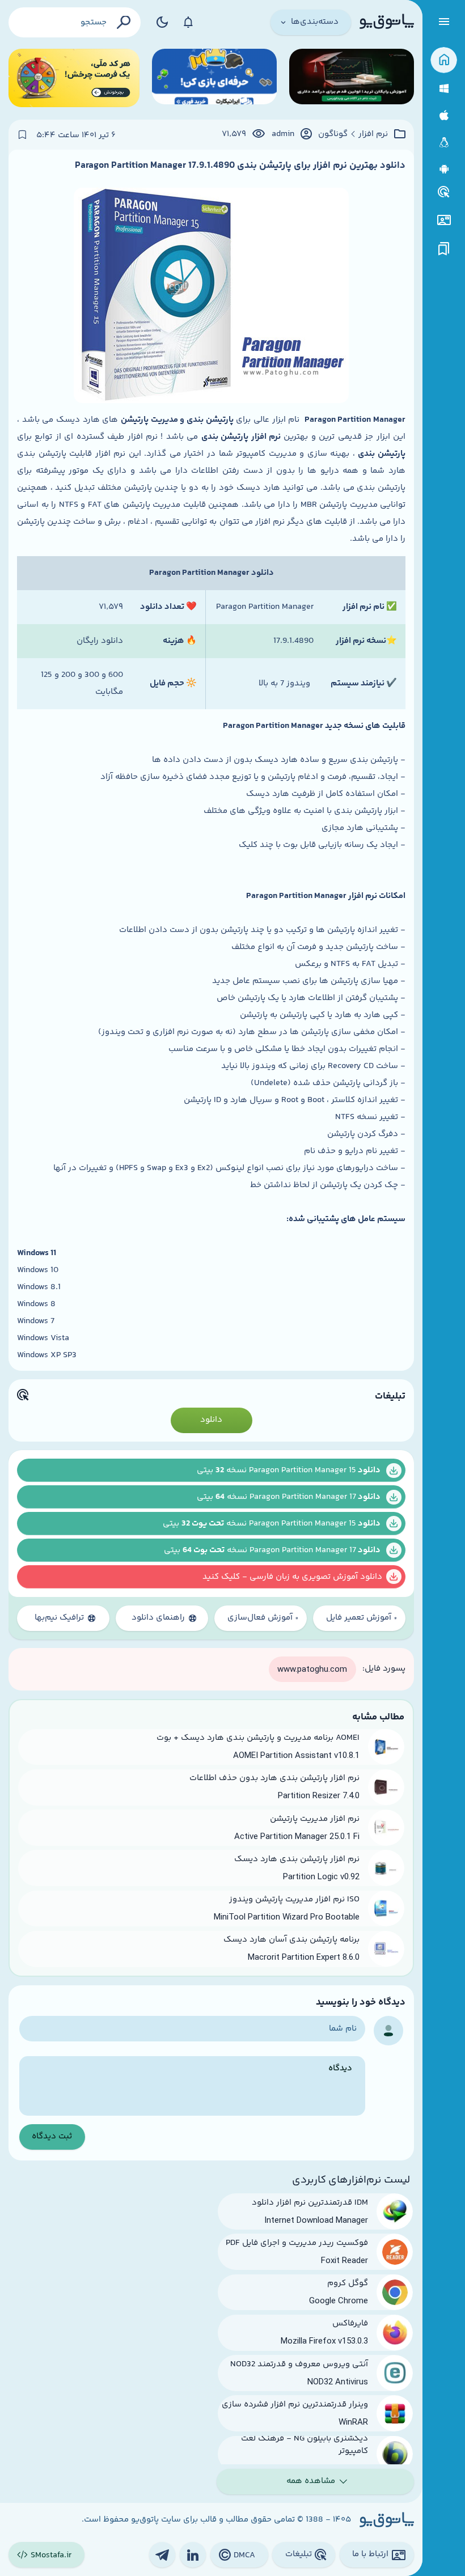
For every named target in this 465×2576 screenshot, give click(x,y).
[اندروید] (444, 169)
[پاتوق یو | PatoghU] (387, 22)
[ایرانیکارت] (214, 78)
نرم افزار (373, 134)
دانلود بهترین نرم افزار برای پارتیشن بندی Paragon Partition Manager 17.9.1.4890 (240, 166)
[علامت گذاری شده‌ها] (444, 249)
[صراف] (74, 78)
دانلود (211, 1420)
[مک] (444, 115)
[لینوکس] (444, 143)
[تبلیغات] (444, 192)
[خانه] (444, 60)
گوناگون (333, 134)
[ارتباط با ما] (444, 220)
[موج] (352, 78)
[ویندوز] (444, 89)
